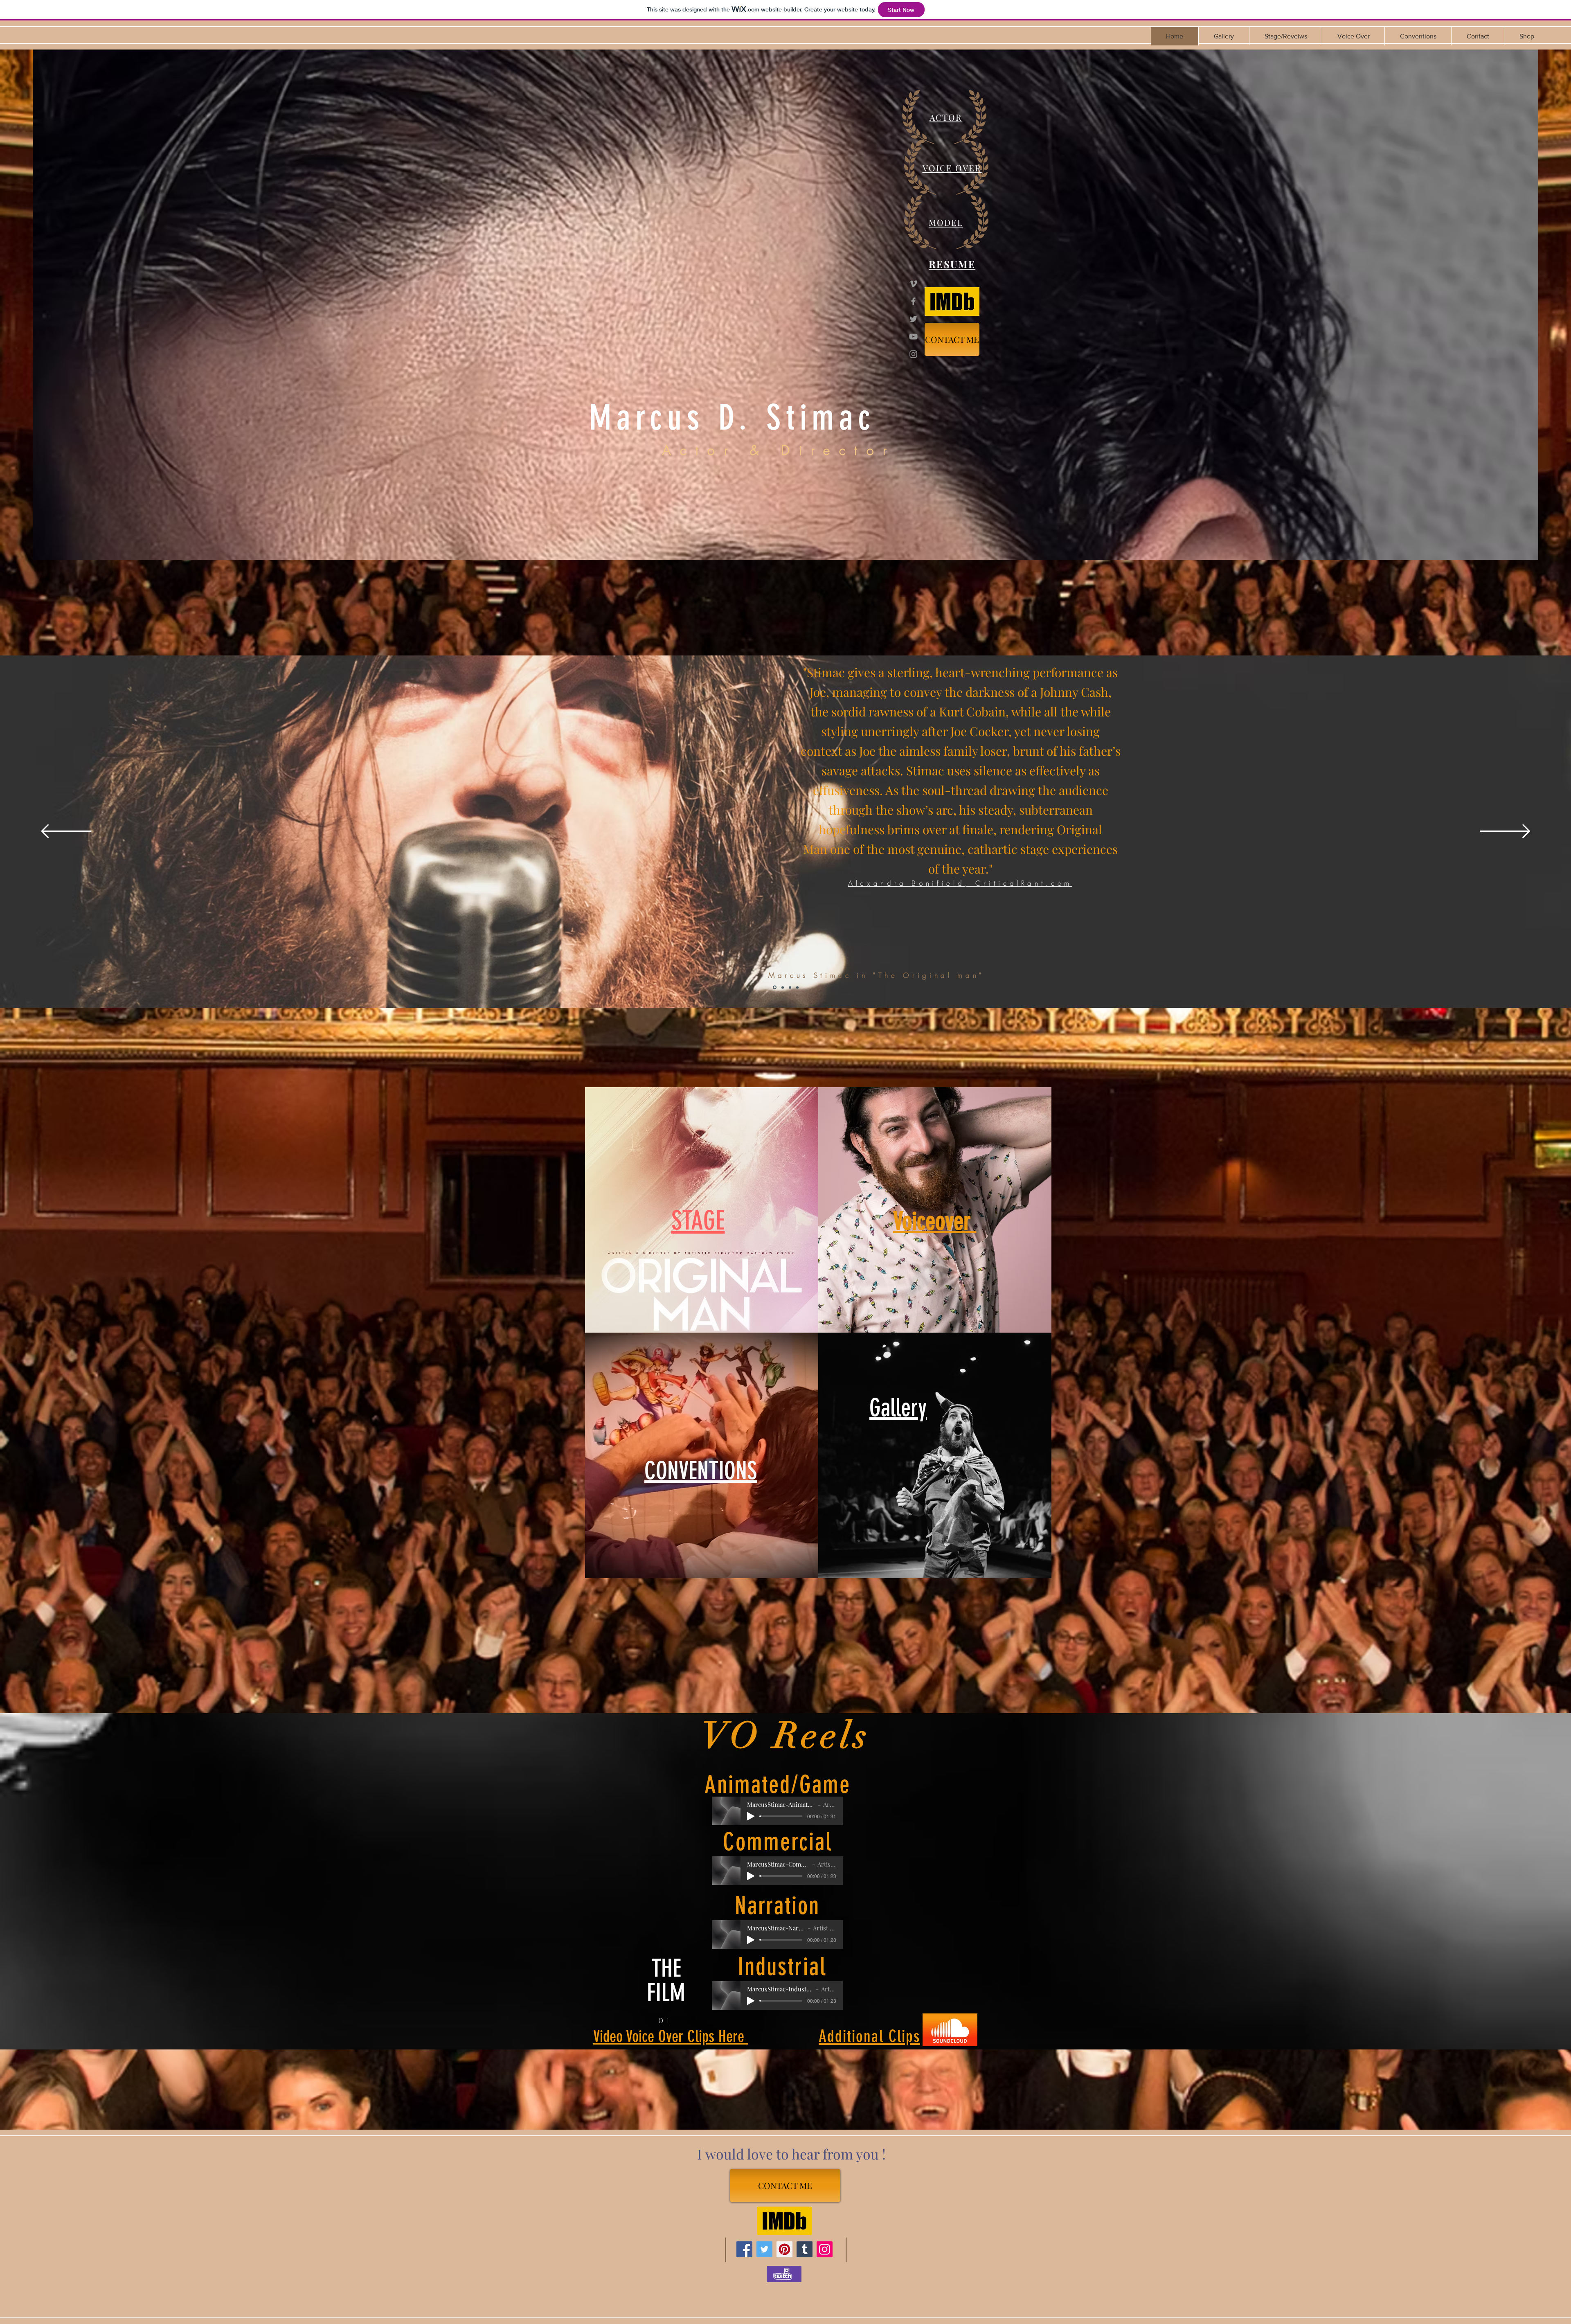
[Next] (1505, 832)
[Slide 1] (775, 987)
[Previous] (66, 832)
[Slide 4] (790, 987)
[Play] (751, 1816)
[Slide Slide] (797, 987)
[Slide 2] (783, 987)
